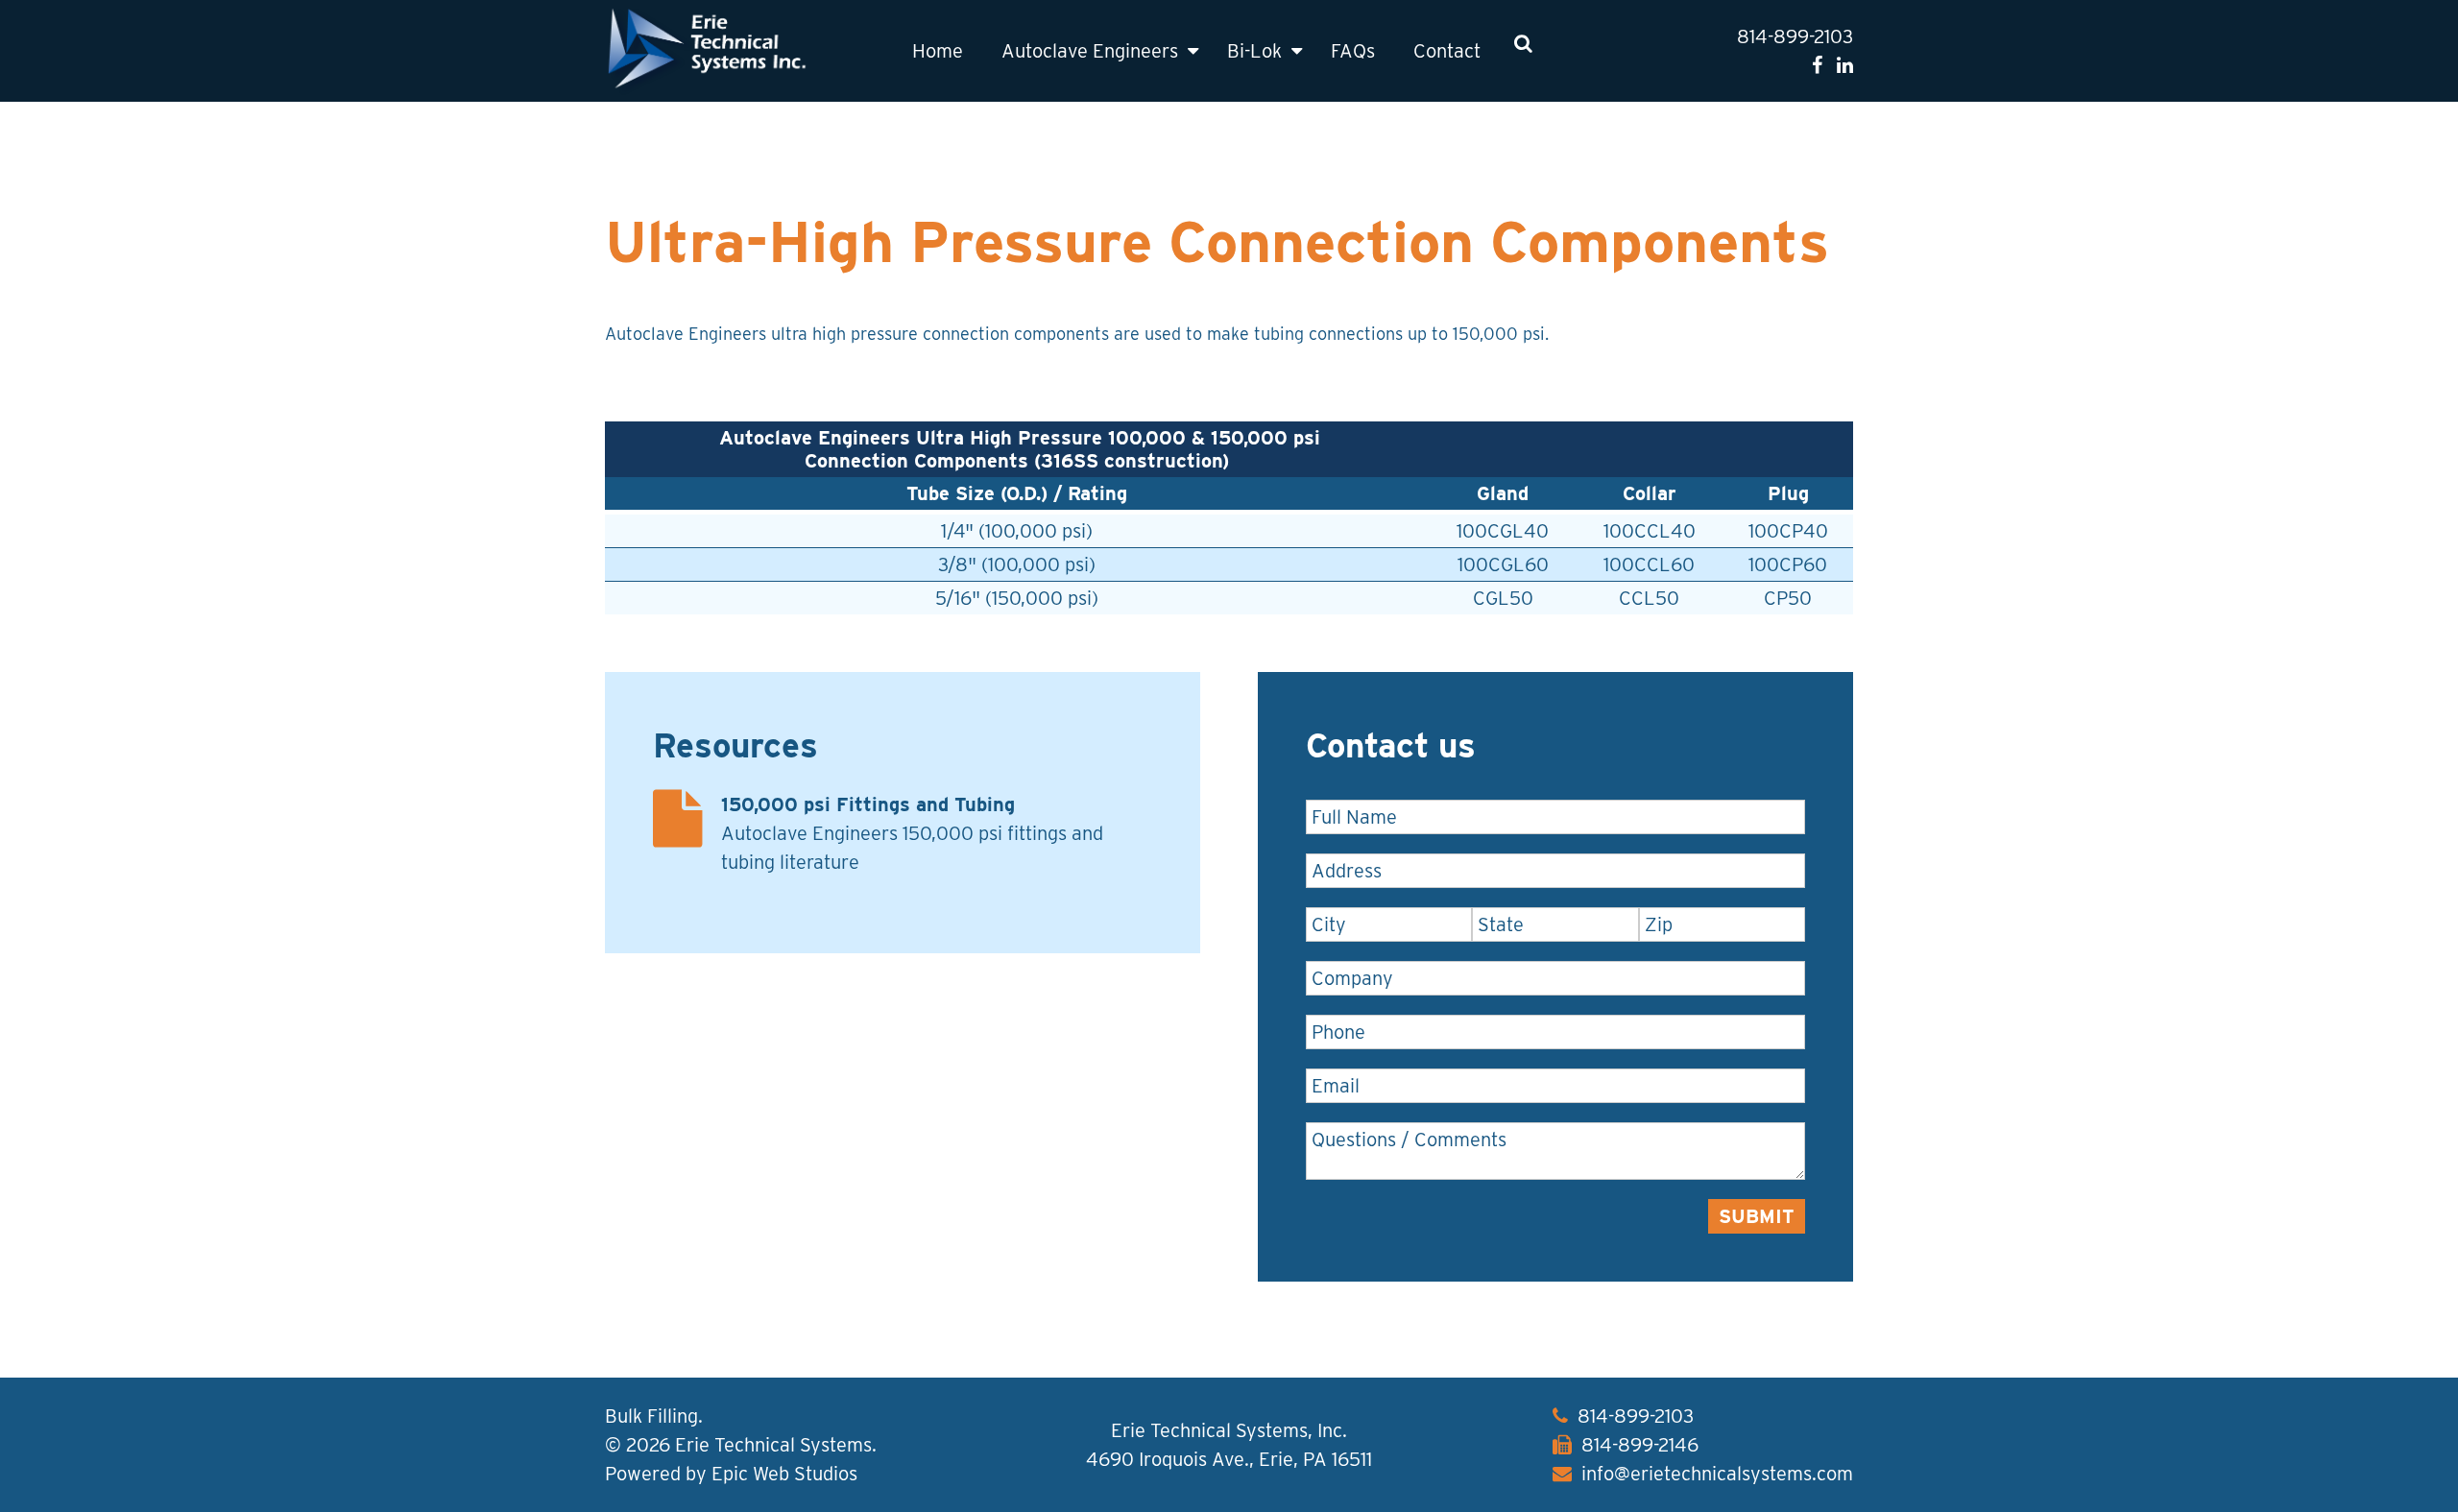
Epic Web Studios (784, 1474)
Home (938, 51)
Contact (1447, 51)
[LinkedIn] (1845, 65)
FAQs (1353, 51)
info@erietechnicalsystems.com (1717, 1474)
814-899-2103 (1795, 36)
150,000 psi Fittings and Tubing (868, 804)
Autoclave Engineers (1090, 51)
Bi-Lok (1254, 51)
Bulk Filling (651, 1416)
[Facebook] (1817, 65)
